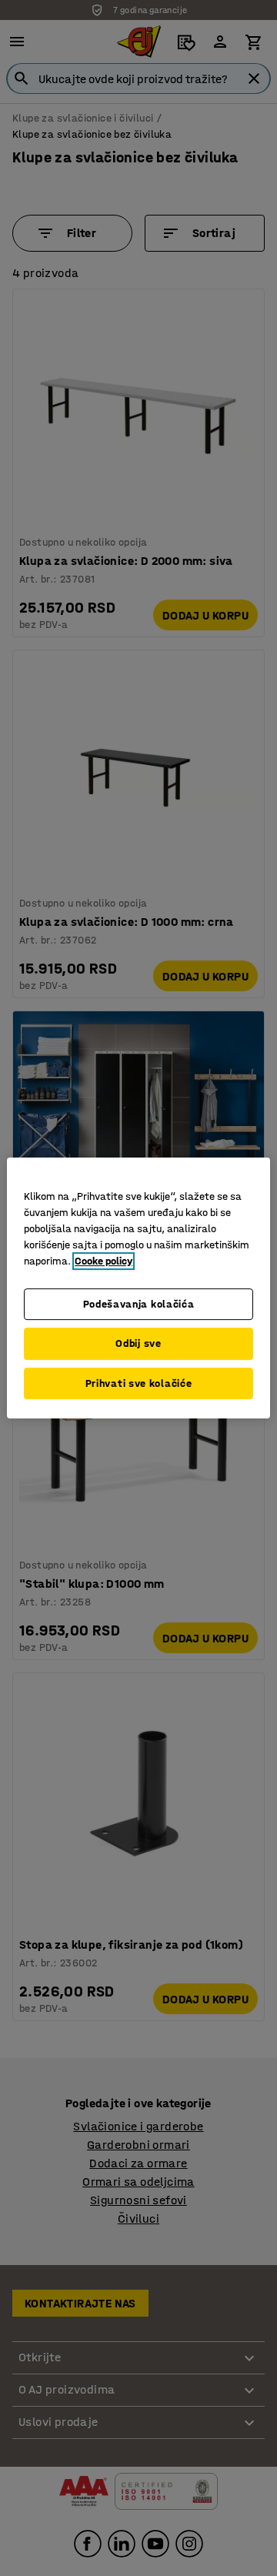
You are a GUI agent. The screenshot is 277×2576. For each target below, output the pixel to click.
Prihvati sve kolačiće (139, 1383)
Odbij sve (138, 1343)
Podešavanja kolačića (139, 1304)
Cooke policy (103, 1261)
